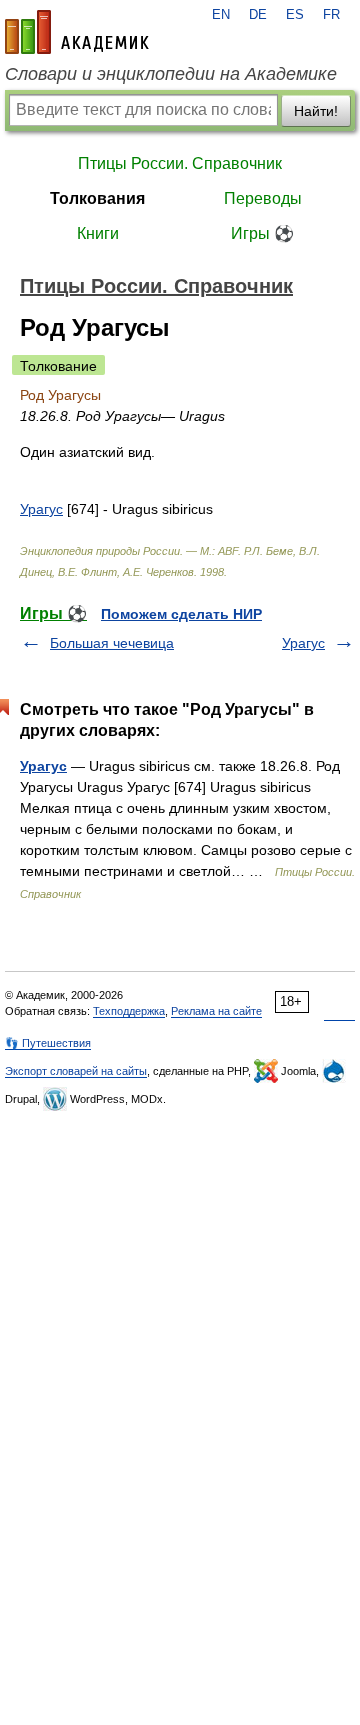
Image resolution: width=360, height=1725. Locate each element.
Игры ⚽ (262, 233)
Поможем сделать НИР (181, 614)
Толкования (97, 198)
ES (295, 15)
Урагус (41, 509)
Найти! (316, 111)
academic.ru (77, 32)
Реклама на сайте (216, 1011)
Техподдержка (129, 1011)
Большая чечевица (112, 643)
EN (221, 15)
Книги (98, 233)
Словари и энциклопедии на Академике (171, 74)
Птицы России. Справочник (180, 163)
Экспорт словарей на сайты (76, 1071)
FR (331, 15)
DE (258, 15)
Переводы (263, 198)
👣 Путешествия (48, 1043)
